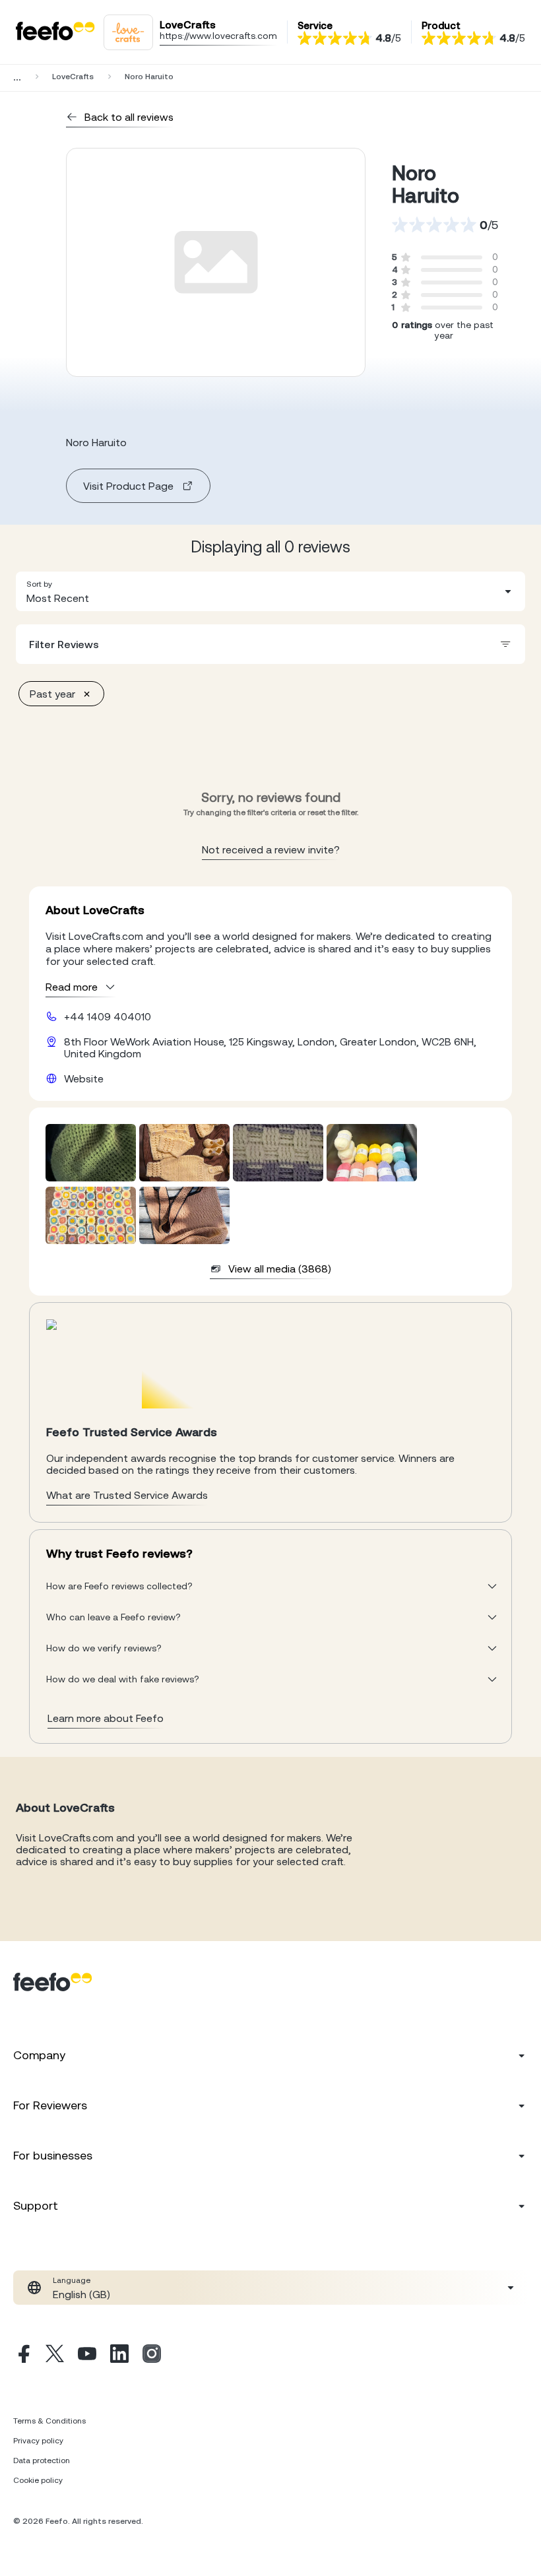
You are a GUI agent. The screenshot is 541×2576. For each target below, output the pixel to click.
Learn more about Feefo (106, 1718)
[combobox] (270, 591)
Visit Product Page (128, 486)
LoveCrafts (73, 77)
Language (72, 2280)
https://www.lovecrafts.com (218, 36)
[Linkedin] (119, 2356)
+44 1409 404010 (108, 1016)
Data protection (42, 2460)
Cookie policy (38, 2480)
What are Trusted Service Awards (127, 1495)
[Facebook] (22, 2356)
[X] (55, 2356)
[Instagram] (152, 2356)
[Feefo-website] (55, 32)
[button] (270, 591)
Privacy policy (38, 2441)
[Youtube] (87, 2356)
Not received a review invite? (271, 849)
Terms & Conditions (49, 2421)
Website (84, 1078)
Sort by (39, 584)
